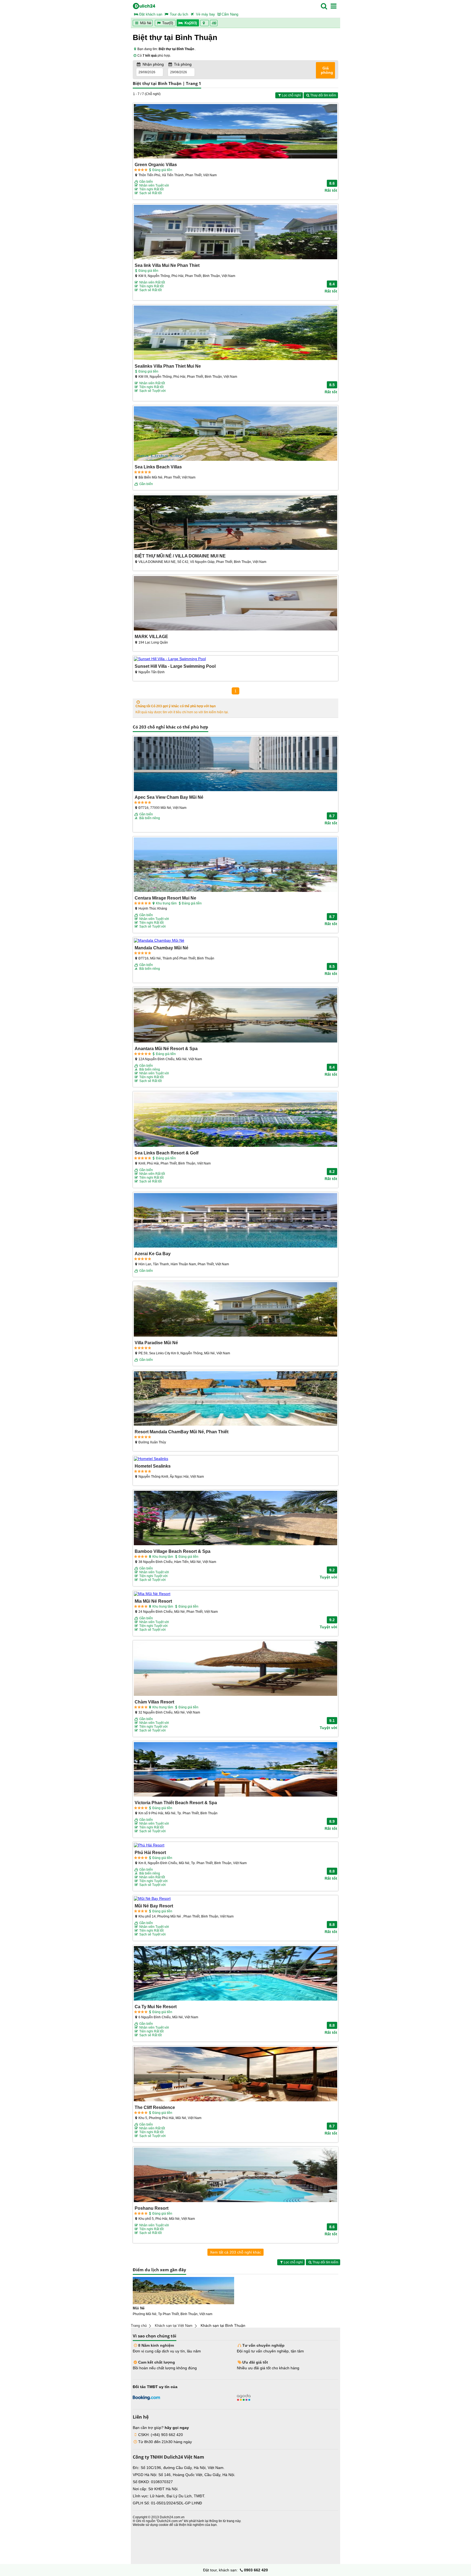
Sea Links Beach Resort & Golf (167, 1153)
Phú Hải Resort (150, 1852)
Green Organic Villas (156, 164)
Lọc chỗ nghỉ (291, 95)
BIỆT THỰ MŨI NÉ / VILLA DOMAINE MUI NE (180, 556)
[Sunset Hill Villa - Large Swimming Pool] (235, 659)
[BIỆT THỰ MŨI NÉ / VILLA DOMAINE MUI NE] (235, 523)
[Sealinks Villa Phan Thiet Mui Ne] (235, 333)
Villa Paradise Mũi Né (156, 1343)
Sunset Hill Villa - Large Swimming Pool (175, 666)
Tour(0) (168, 23)
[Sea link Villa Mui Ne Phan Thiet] (235, 232)
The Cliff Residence (155, 2107)
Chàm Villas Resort (154, 1702)
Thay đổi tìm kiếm (323, 95)
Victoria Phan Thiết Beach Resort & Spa (176, 1803)
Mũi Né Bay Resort (154, 1906)
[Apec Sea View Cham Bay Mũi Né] (235, 764)
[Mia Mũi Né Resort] (235, 1594)
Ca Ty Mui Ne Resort (156, 2007)
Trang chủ (139, 2326)
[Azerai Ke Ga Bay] (235, 1221)
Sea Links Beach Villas (158, 467)
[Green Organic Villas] (235, 132)
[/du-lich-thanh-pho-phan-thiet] (183, 2291)
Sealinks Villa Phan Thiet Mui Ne (168, 366)
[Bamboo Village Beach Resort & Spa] (235, 1518)
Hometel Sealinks (153, 1466)
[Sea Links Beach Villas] (235, 434)
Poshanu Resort (152, 2208)
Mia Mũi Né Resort (153, 1601)
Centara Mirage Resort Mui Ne (165, 898)
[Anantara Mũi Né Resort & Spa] (235, 1016)
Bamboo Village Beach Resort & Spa (173, 1551)
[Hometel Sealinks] (235, 1459)
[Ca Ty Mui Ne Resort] (235, 1974)
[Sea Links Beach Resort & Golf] (235, 1120)
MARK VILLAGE (151, 636)
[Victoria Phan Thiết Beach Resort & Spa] (235, 1770)
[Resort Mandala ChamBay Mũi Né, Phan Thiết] (235, 1399)
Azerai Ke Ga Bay (153, 1254)
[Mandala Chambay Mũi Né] (235, 940)
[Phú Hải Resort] (235, 1845)
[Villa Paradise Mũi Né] (235, 1310)
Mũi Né (145, 23)
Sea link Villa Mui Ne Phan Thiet (167, 265)
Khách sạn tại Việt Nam (174, 2326)
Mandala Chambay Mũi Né (161, 948)
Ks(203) (191, 23)
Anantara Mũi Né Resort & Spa (166, 1048)
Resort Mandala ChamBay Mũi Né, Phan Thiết (182, 1432)
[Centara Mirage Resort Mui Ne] (235, 865)
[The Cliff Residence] (235, 2074)
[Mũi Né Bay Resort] (235, 1898)
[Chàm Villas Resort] (235, 1669)
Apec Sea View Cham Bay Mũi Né (169, 797)
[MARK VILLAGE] (235, 604)
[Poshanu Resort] (235, 2175)
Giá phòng (327, 70)
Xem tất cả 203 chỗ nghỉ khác (235, 2252)
